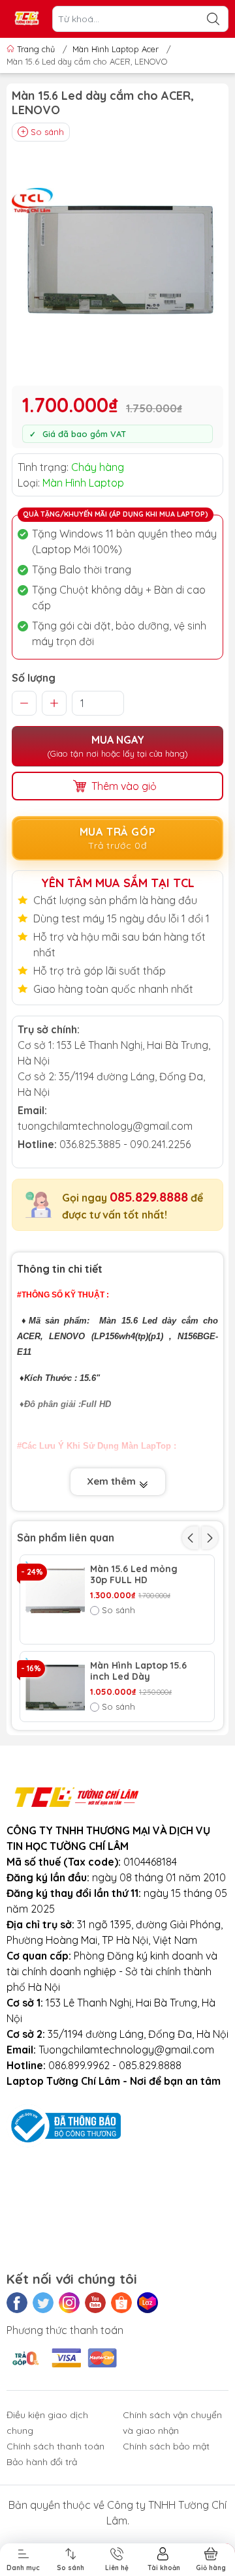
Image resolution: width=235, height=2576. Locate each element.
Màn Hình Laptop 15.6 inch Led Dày (138, 1671)
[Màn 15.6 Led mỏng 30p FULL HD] (55, 1590)
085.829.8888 (149, 1197)
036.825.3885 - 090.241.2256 (125, 1144)
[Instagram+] (69, 2303)
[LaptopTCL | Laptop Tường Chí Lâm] (27, 19)
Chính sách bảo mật (166, 2446)
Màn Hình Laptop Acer (116, 49)
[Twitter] (43, 2303)
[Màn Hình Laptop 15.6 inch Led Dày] (55, 1687)
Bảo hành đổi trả (42, 2462)
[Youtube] (95, 2303)
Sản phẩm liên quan (66, 1538)
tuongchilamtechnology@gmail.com (105, 1126)
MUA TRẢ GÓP (118, 839)
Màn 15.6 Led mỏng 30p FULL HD (134, 1575)
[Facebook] (17, 2303)
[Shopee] (121, 2303)
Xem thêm (113, 1481)
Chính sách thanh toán (55, 2446)
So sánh (47, 132)
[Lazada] (148, 2303)
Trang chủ (36, 49)
